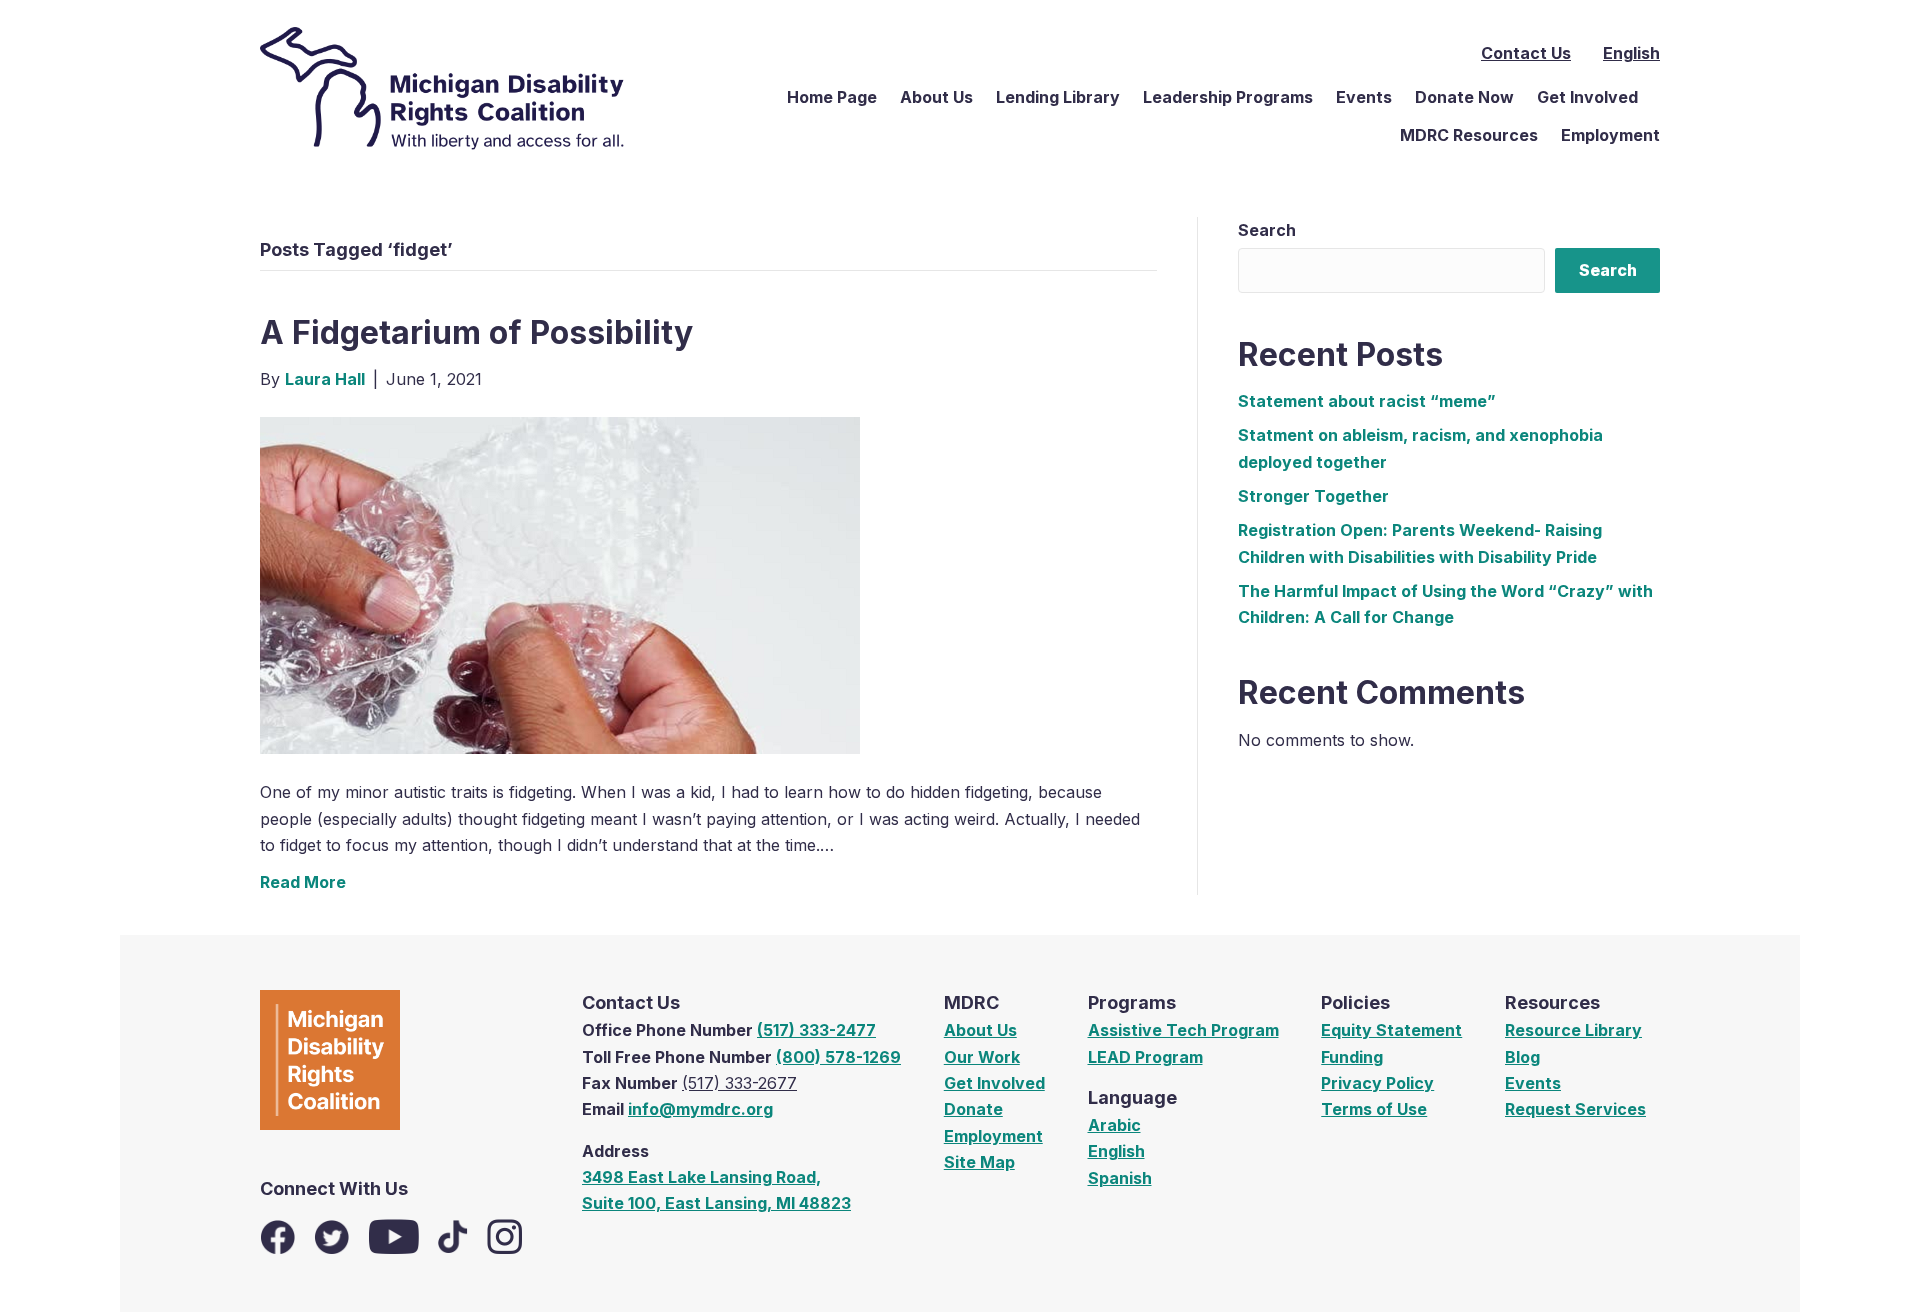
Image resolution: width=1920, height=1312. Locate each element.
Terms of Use (1374, 1109)
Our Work (982, 1057)
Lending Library (1058, 97)
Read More (303, 882)
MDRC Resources (1469, 135)
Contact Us (1526, 53)
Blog (1522, 1057)
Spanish (1120, 1178)
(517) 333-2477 (816, 1030)
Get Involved (1587, 97)
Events (1364, 97)
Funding (1352, 1057)
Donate (973, 1109)
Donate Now (1464, 97)
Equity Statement (1391, 1030)
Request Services (1575, 1109)
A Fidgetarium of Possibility (476, 332)
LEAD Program (1145, 1057)
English (1116, 1151)
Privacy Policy (1377, 1083)
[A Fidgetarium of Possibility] (560, 584)
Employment (1610, 135)
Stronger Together (1313, 496)
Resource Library (1573, 1030)
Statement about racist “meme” (1367, 401)
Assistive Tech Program (1183, 1030)
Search (1267, 230)
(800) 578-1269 (838, 1057)
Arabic (1114, 1125)
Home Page (832, 97)
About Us (936, 97)
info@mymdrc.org (700, 1109)
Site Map (979, 1162)
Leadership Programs (1228, 97)
